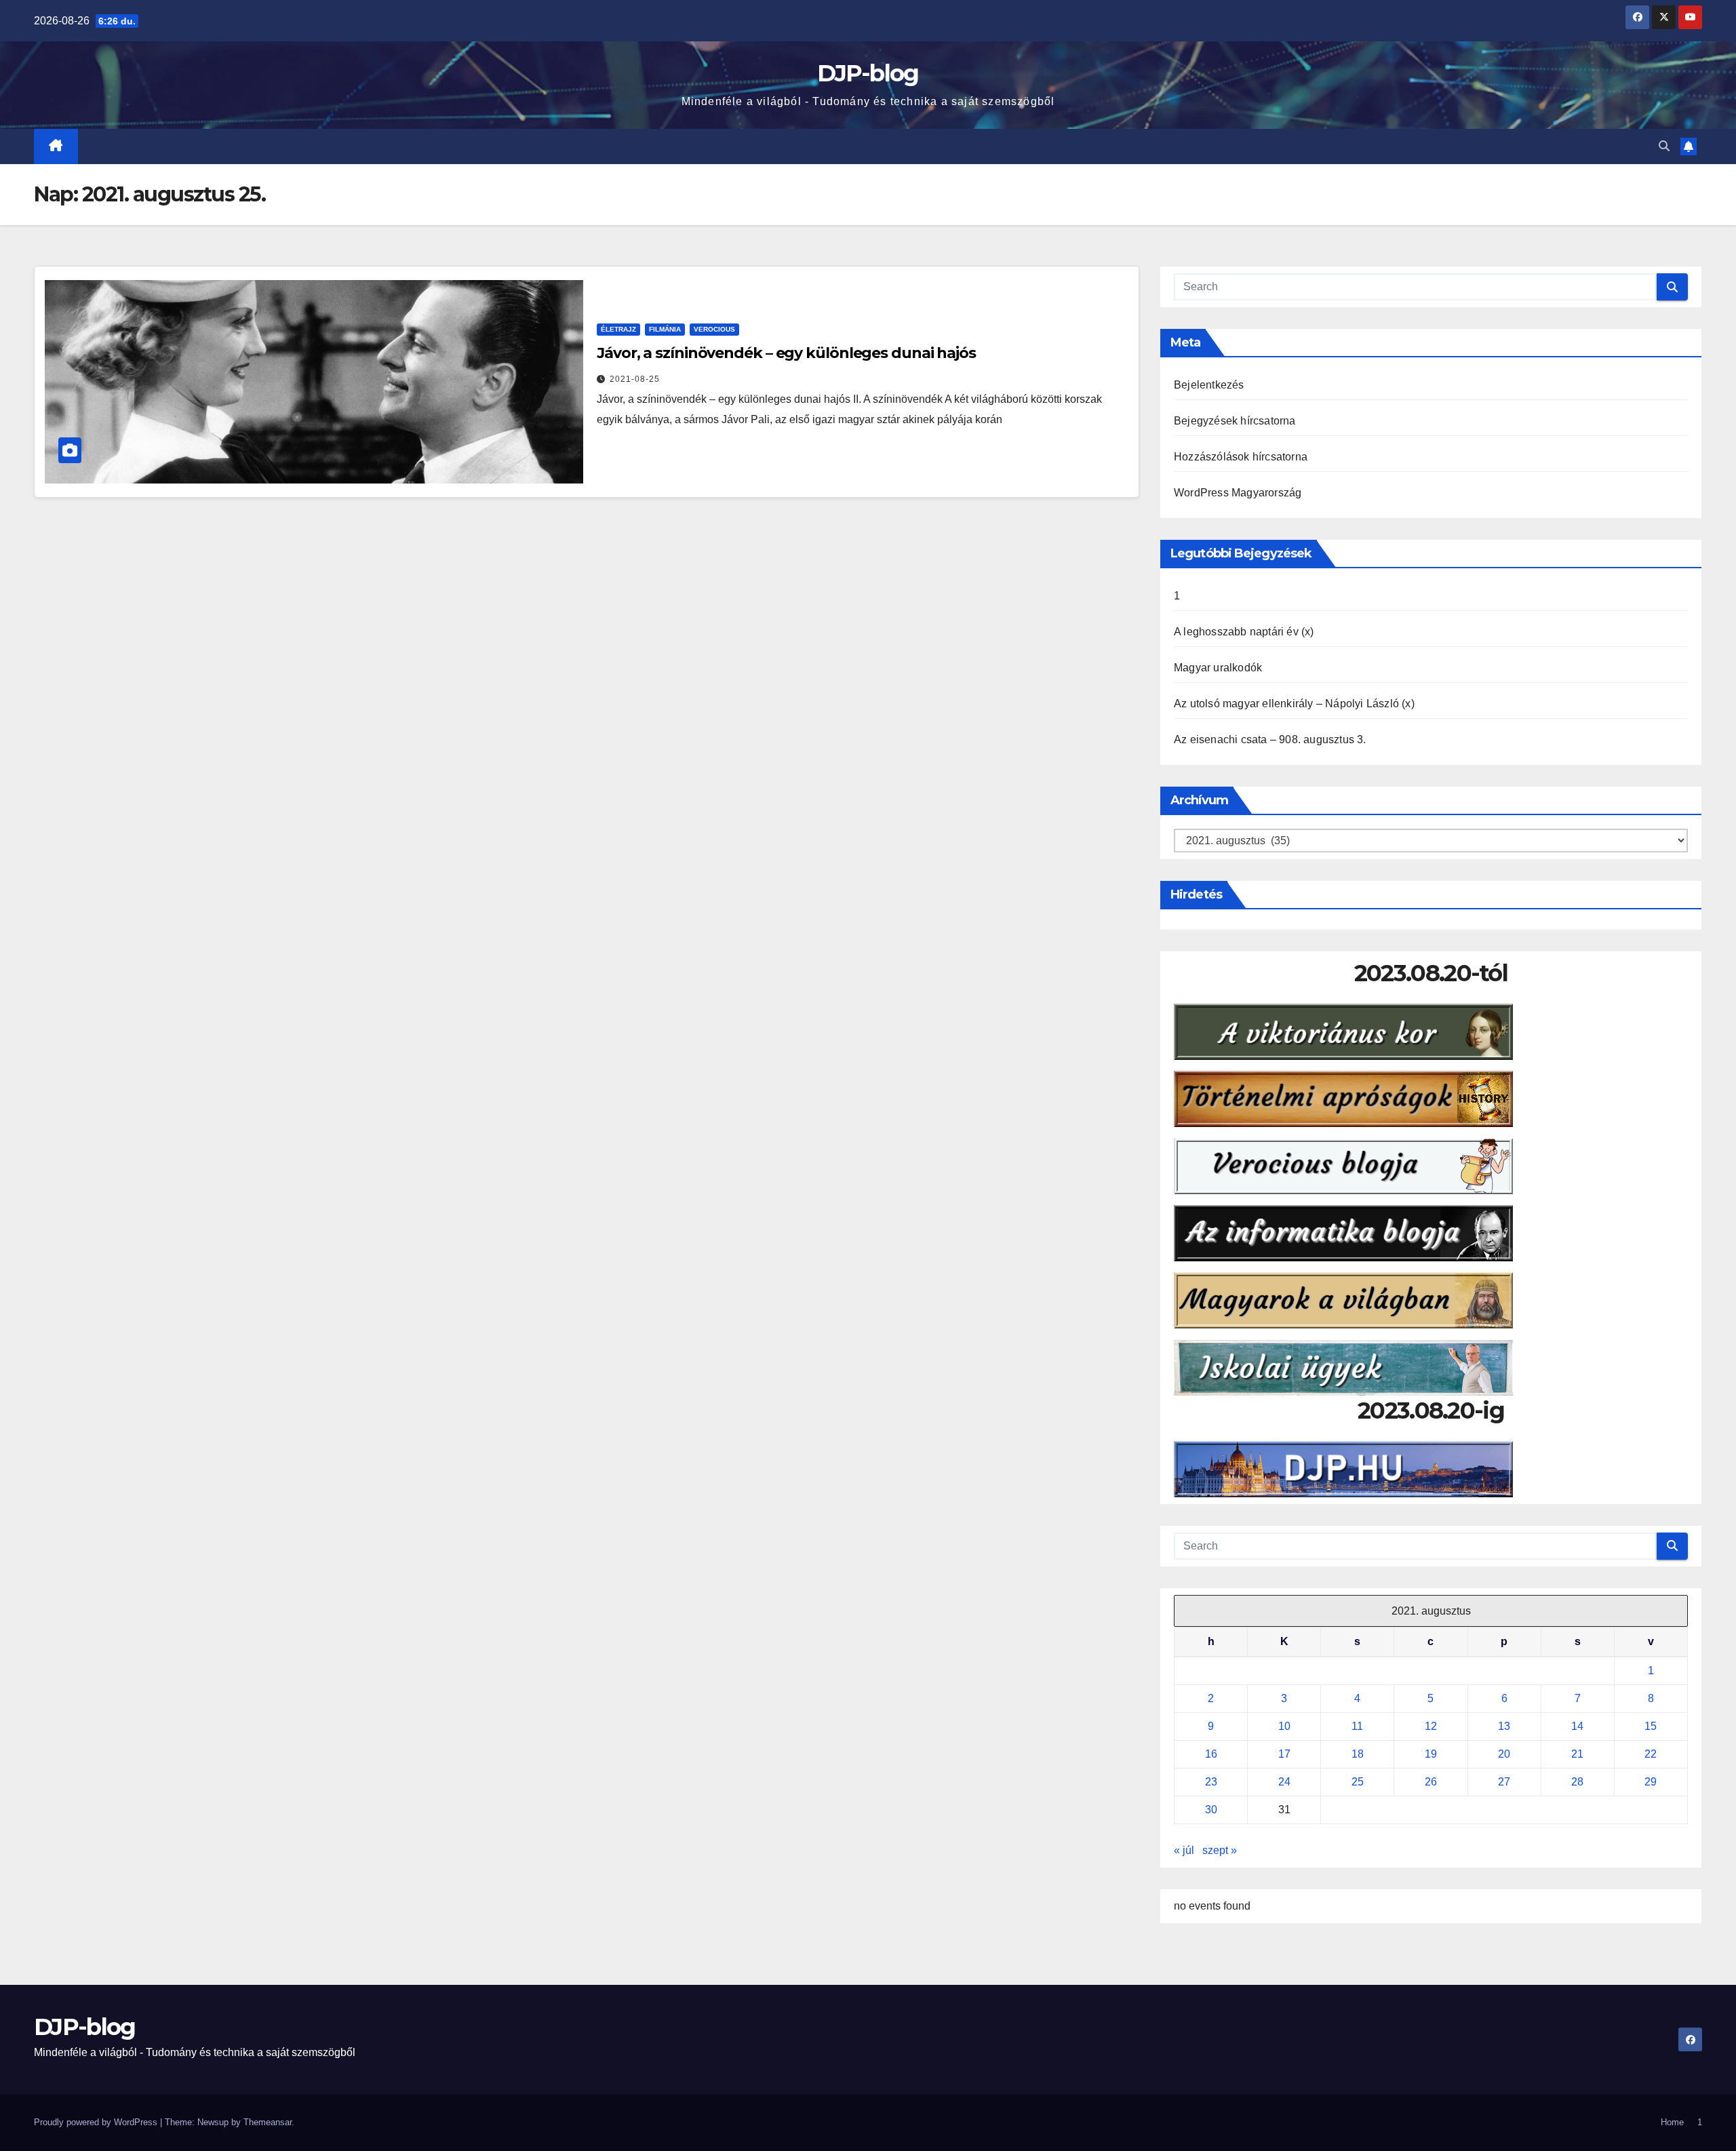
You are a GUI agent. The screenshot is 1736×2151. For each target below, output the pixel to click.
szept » (1220, 1850)
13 (1504, 1726)
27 (1504, 1782)
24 (1284, 1782)
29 (1651, 1782)
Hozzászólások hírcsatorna (1241, 457)
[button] (1664, 146)
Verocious (714, 329)
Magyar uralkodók (1218, 668)
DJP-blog (868, 73)
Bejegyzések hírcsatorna (1235, 421)
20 (1504, 1754)
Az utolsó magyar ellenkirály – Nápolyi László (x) (1294, 704)
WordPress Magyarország (1238, 493)
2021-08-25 (635, 379)
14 (1577, 1726)
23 (1211, 1782)
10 (1284, 1726)
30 (1211, 1810)
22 (1651, 1754)
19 (1431, 1754)
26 (1431, 1782)
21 (1577, 1754)
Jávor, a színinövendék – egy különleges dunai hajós (786, 353)
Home (1672, 2122)
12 (1431, 1726)
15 (1651, 1726)
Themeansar (268, 2122)
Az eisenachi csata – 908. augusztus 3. (1270, 739)
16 (1211, 1754)
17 (1284, 1754)
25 (1358, 1782)
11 (1357, 1726)
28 (1577, 1782)
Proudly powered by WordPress (97, 2122)
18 (1358, 1754)
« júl (1184, 1850)
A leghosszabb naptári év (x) (1244, 632)
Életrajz (618, 329)
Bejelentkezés (1209, 385)
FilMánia (665, 329)
